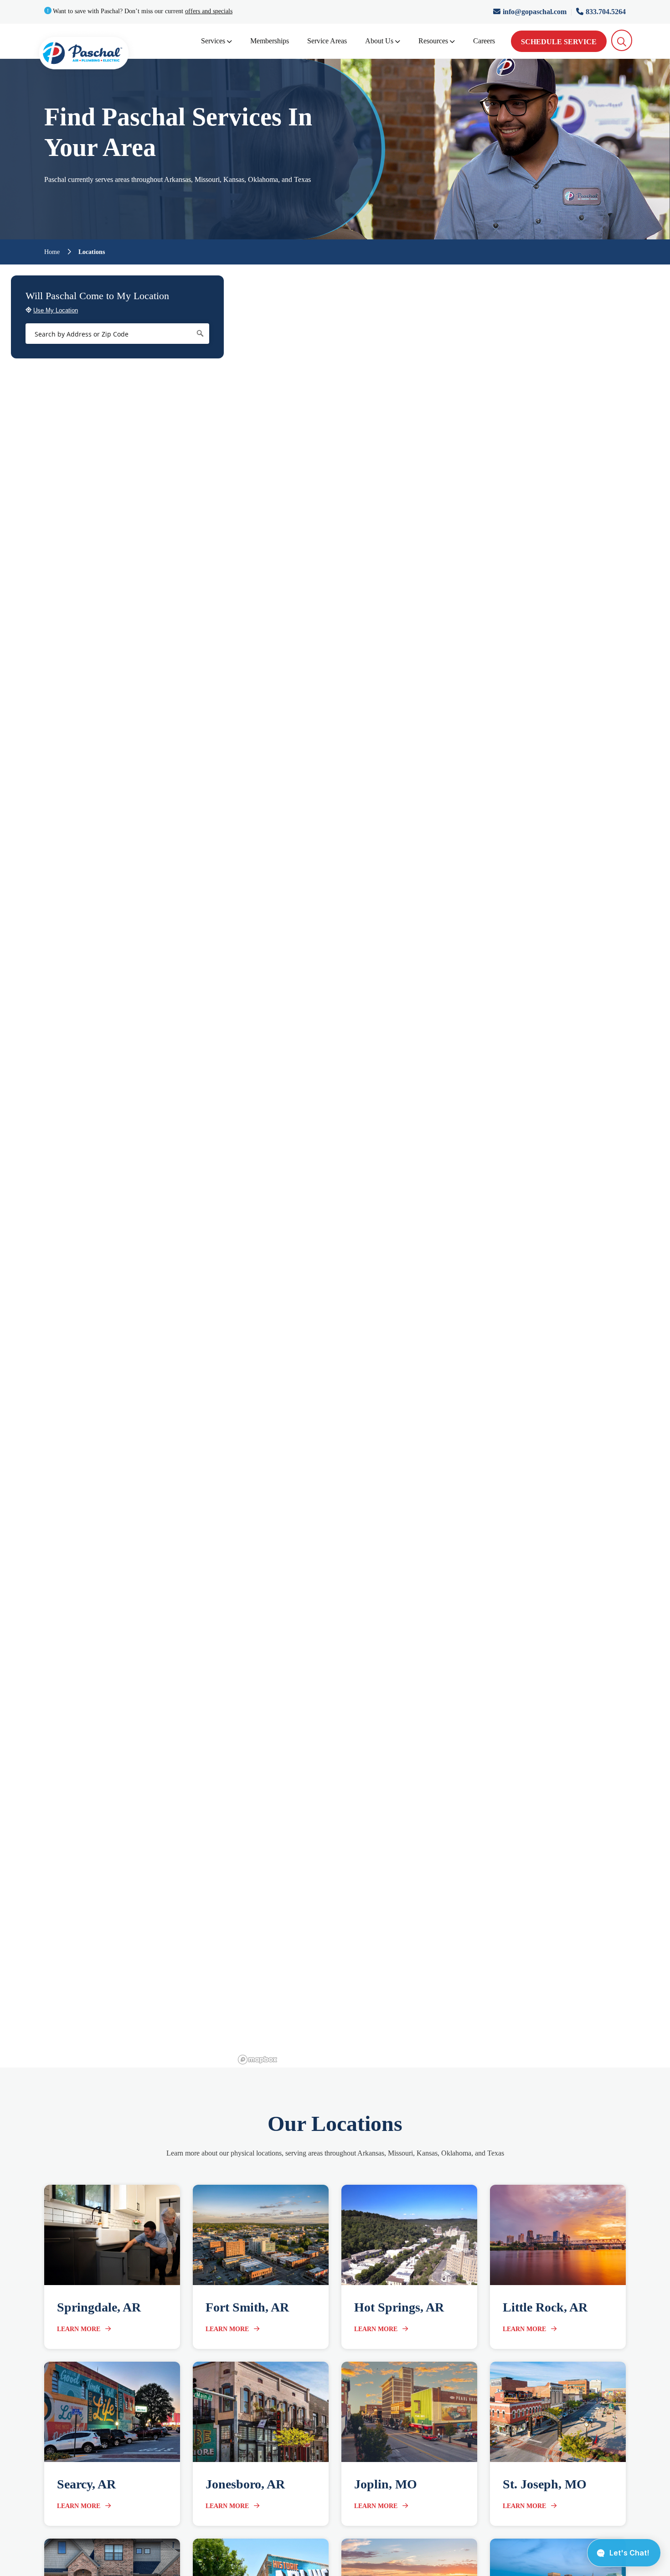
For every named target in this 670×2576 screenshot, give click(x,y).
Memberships (270, 41)
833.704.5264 (606, 12)
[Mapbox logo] (258, 2060)
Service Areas (327, 41)
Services (213, 41)
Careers (484, 41)
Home (52, 252)
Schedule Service (559, 42)
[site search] (622, 40)
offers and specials (209, 11)
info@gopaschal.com (536, 12)
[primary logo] (84, 55)
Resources (433, 41)
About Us (379, 41)
